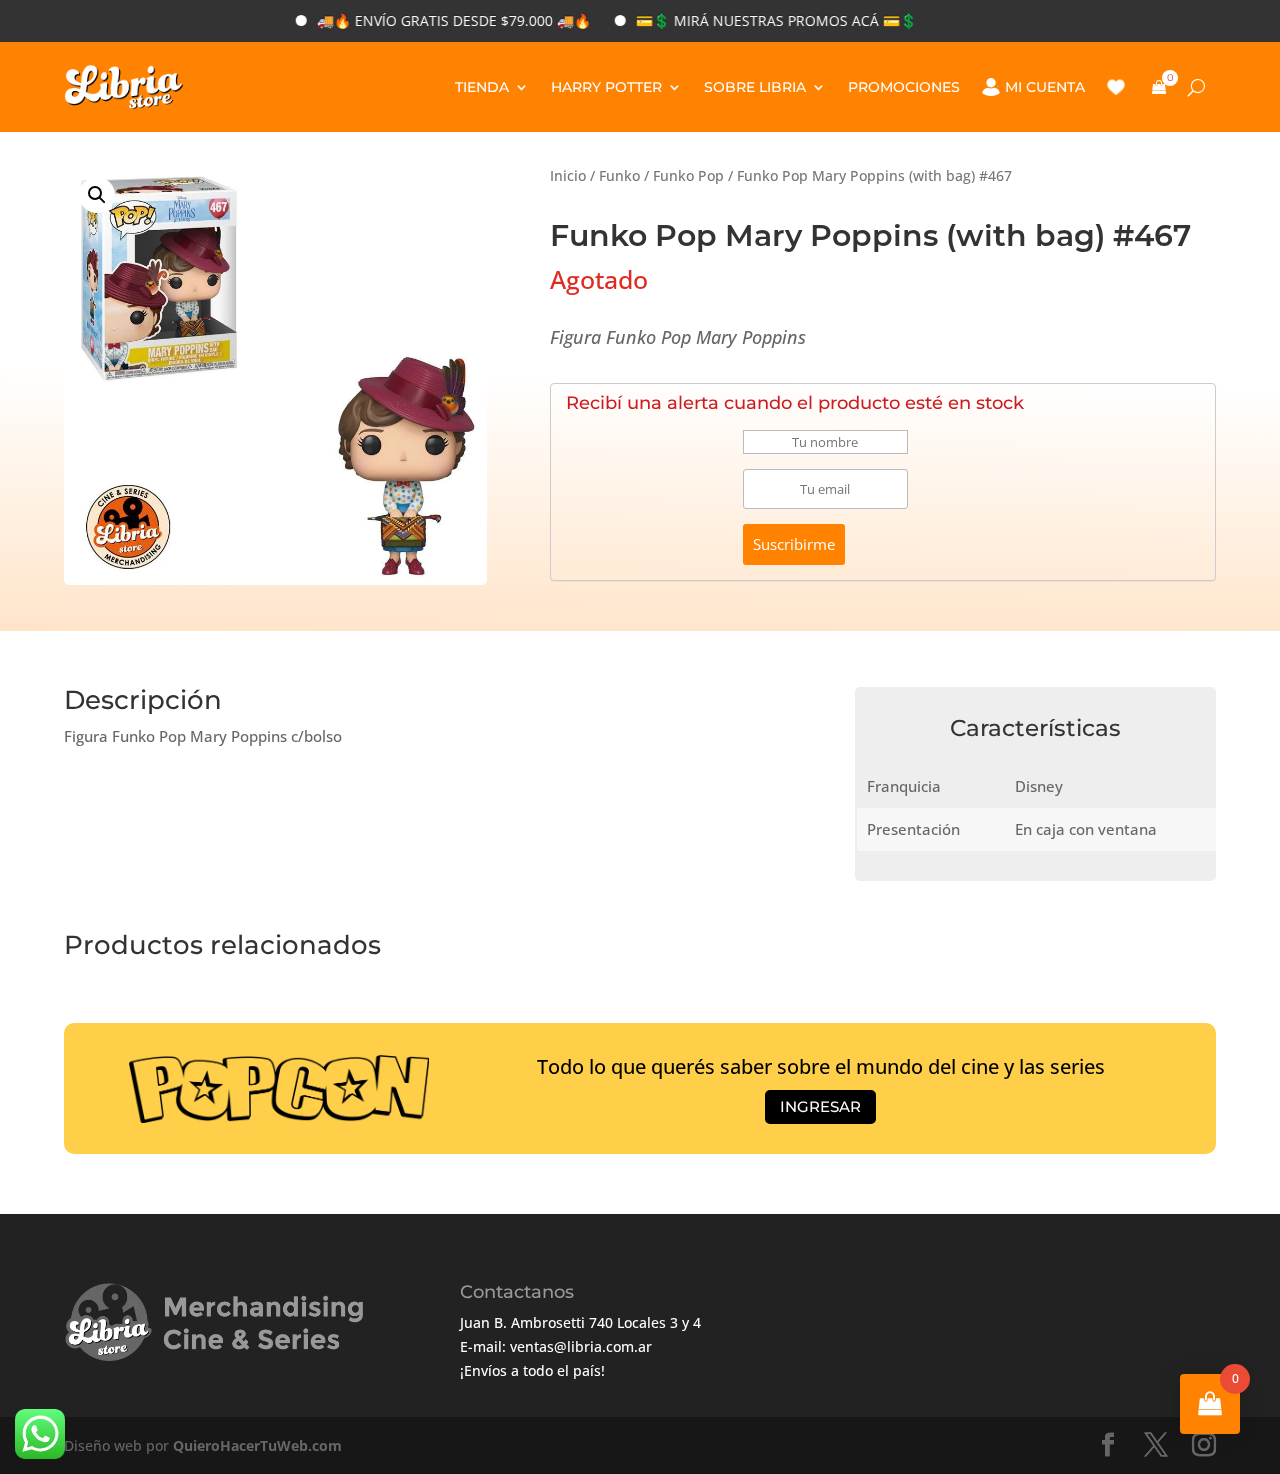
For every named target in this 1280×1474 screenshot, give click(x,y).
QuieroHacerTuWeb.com (257, 1445)
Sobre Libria (755, 87)
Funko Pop (688, 175)
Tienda (482, 87)
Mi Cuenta (1045, 87)
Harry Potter (606, 87)
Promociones (904, 87)
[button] (97, 195)
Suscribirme (794, 544)
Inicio (568, 175)
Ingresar (820, 1106)
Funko (619, 175)
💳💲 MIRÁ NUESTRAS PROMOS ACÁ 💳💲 (752, 20)
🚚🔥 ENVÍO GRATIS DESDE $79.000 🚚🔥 (430, 20)
